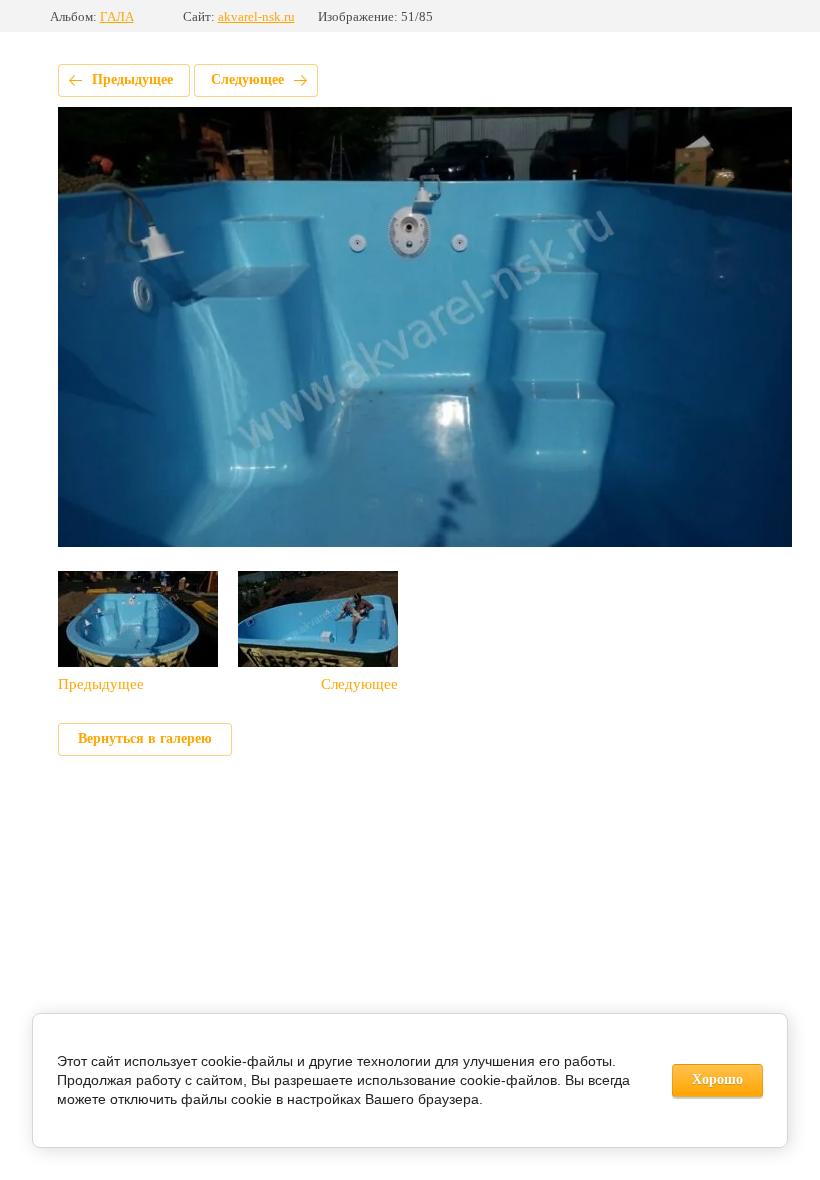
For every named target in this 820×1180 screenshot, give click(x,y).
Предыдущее (132, 79)
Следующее (247, 79)
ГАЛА (117, 16)
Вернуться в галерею (145, 738)
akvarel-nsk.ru (256, 16)
